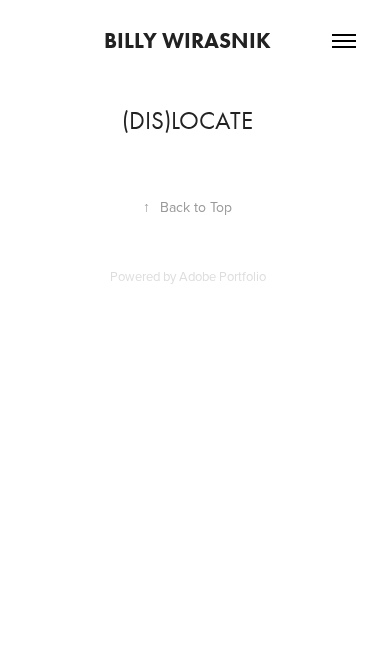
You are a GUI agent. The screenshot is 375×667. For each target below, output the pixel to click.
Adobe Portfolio (222, 276)
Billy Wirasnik (187, 40)
